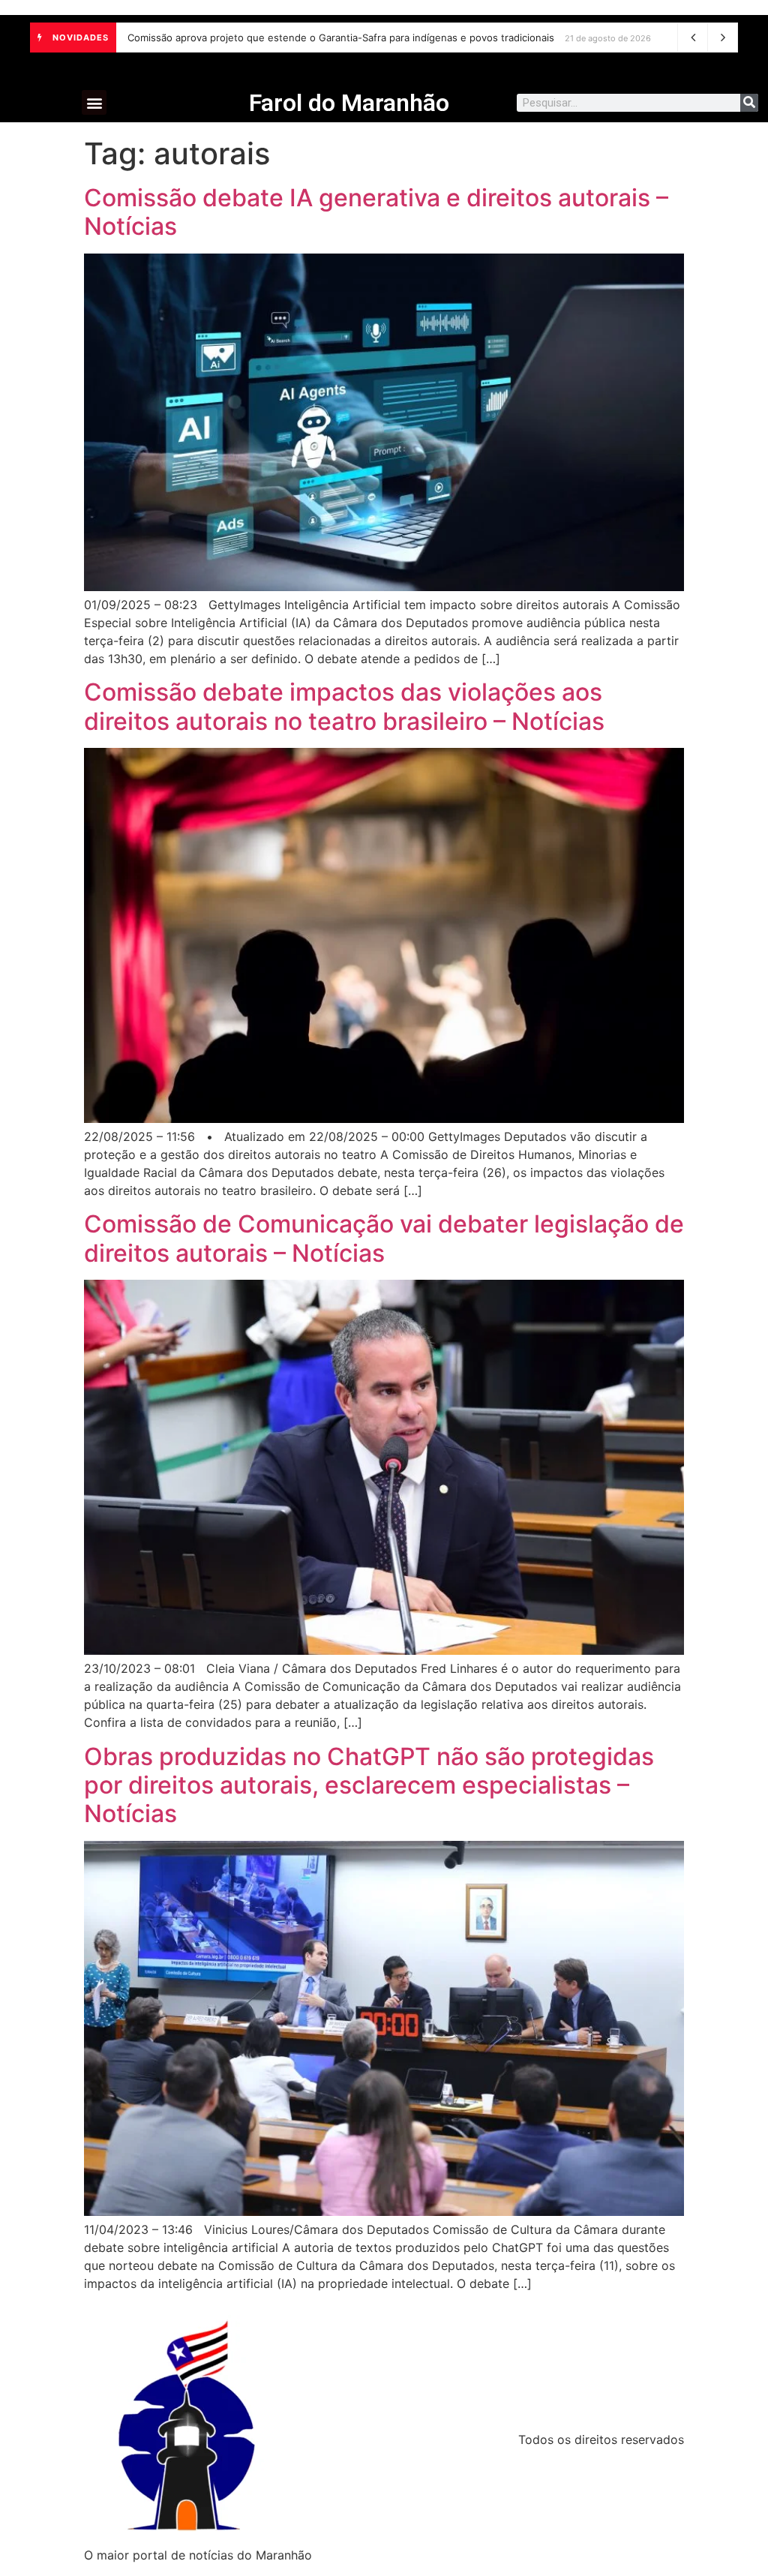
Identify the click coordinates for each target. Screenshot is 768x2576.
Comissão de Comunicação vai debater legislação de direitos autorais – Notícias (384, 1238)
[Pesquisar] (749, 103)
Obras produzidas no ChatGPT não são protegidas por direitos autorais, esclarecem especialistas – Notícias (369, 1785)
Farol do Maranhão (349, 103)
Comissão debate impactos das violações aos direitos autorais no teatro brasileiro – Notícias (344, 706)
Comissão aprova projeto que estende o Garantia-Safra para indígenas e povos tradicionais (341, 38)
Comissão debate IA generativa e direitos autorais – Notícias (376, 212)
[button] (94, 102)
